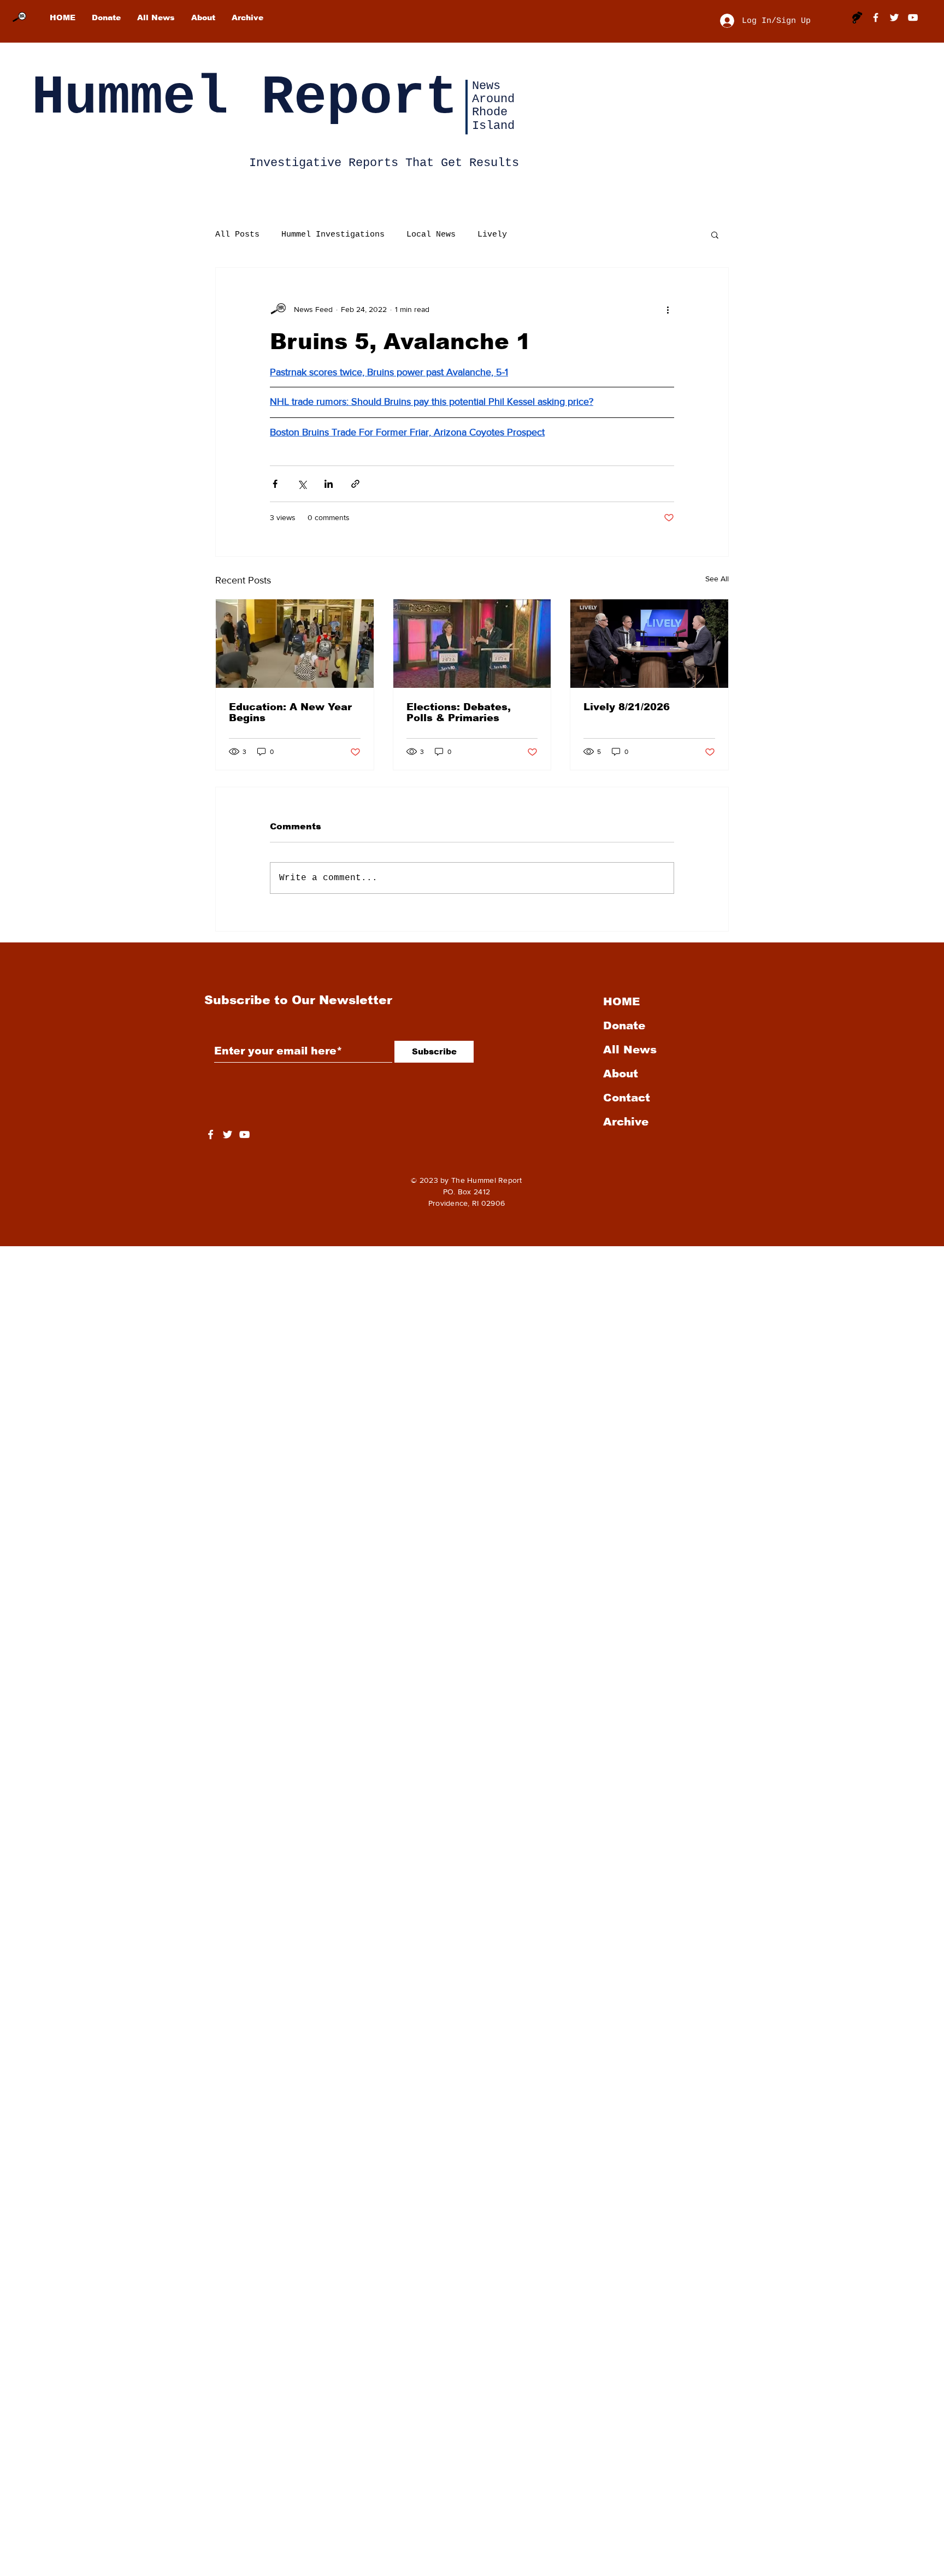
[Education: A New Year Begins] (295, 644)
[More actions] (668, 309)
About (621, 1074)
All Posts (237, 235)
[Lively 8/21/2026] (649, 644)
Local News (431, 235)
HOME (621, 1001)
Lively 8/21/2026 (627, 707)
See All (717, 579)
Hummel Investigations (333, 235)
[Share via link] (355, 484)
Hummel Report (245, 98)
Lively (492, 235)
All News (630, 1050)
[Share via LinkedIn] (329, 484)
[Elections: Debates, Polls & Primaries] (472, 644)
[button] (715, 234)
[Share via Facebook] (275, 484)
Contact (627, 1098)
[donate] (857, 17)
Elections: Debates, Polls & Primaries (459, 712)
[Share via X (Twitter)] (302, 484)
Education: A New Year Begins (290, 712)
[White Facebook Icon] (211, 1134)
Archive (626, 1122)
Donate (624, 1025)
